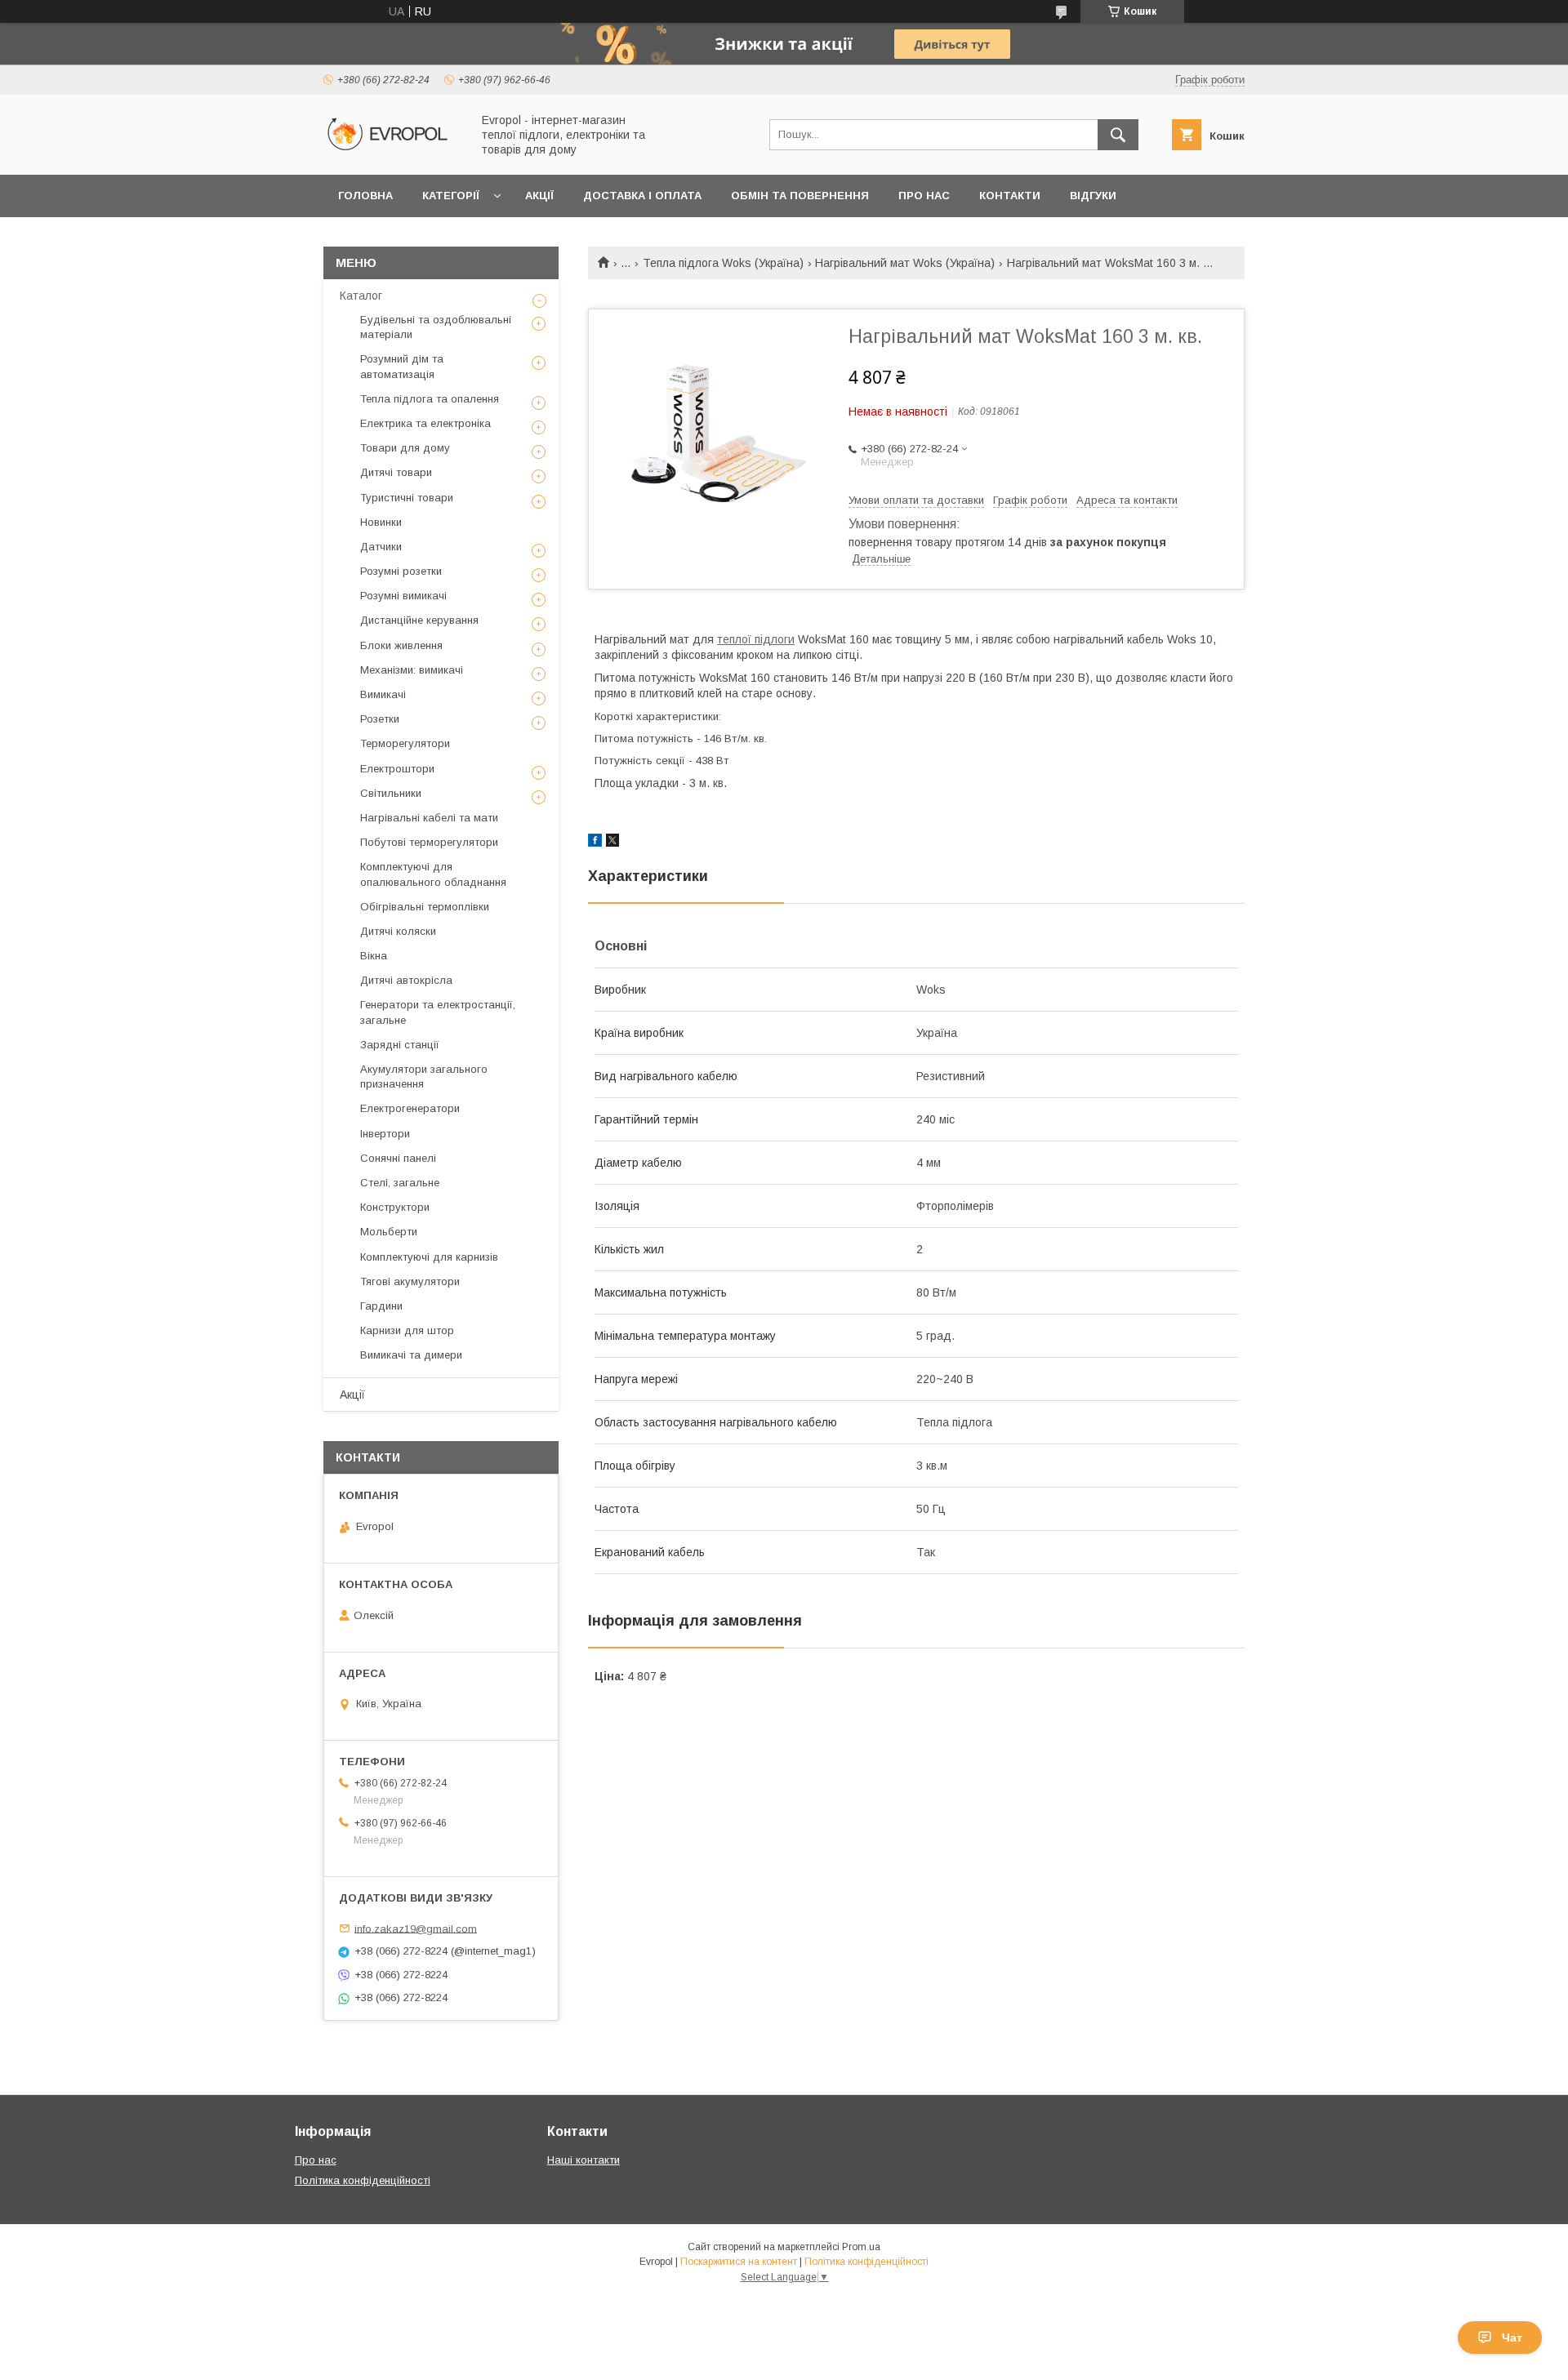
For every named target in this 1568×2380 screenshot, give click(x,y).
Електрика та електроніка (425, 423)
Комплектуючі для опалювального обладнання (433, 874)
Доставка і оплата (642, 196)
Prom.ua (861, 2247)
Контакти (1010, 196)
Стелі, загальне (400, 1183)
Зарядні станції (400, 1045)
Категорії (451, 196)
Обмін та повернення (800, 196)
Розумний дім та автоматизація (402, 366)
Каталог (361, 296)
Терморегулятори (405, 743)
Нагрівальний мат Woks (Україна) (905, 263)
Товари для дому (405, 448)
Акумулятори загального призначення (424, 1077)
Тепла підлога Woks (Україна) (723, 263)
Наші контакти (584, 2160)
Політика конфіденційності (363, 2180)
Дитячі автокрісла (406, 980)
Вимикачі (383, 694)
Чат (1512, 2338)
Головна (365, 196)
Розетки (380, 719)
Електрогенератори (410, 1108)
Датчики (381, 547)
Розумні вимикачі (403, 596)
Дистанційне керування (419, 620)
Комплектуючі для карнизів (429, 1257)
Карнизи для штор (407, 1330)
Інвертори (385, 1134)
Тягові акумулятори (410, 1281)
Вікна (374, 956)
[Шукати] (1118, 135)
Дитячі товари (396, 472)
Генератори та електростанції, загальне (438, 1012)
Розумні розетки (401, 571)
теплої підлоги (756, 639)
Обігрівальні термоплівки (425, 907)
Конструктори (395, 1207)
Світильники (391, 793)
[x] (612, 843)
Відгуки (1093, 196)
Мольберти (389, 1232)
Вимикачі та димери (411, 1355)
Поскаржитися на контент (739, 2262)
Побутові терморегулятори (429, 842)
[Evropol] (393, 153)
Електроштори (397, 769)
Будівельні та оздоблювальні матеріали (436, 327)
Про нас (924, 196)
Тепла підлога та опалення (430, 399)
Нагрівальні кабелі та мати (429, 818)
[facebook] (595, 843)
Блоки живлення (401, 645)
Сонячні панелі (398, 1158)
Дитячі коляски (398, 931)
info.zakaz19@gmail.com (416, 1928)
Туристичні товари (407, 498)
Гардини (381, 1306)
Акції (539, 196)
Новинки (381, 522)
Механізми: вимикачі (412, 670)
